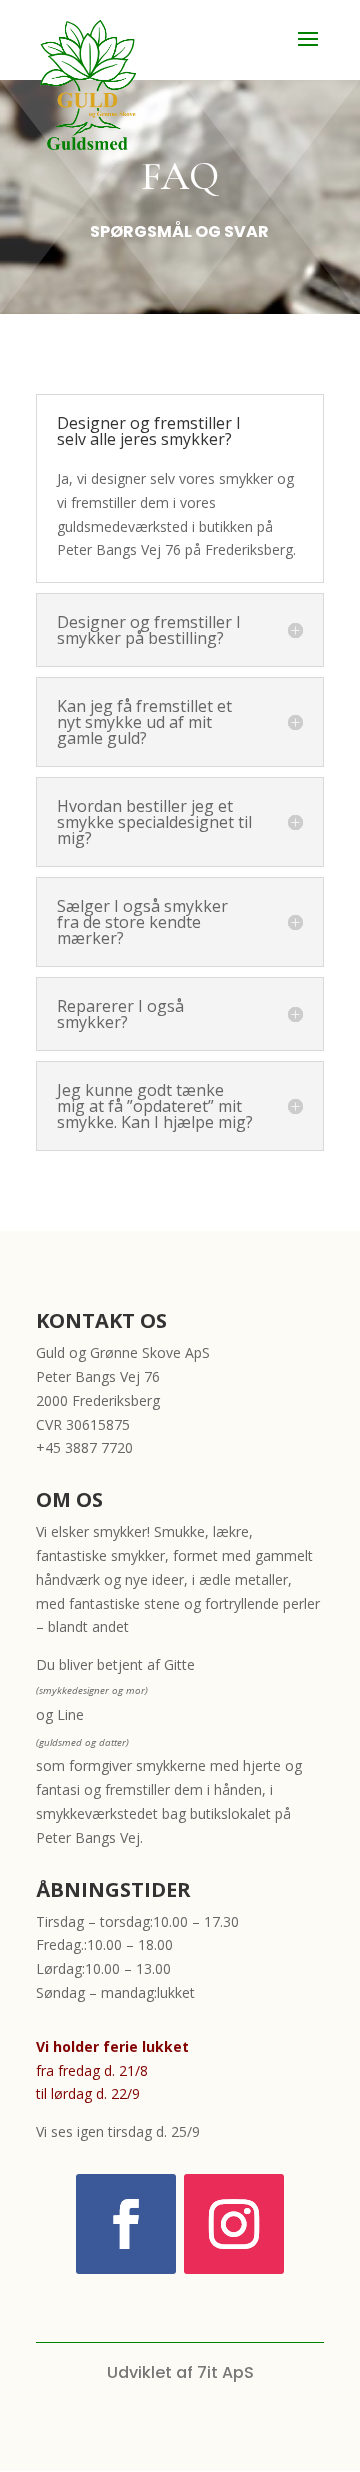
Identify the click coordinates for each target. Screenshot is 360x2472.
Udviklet (139, 2372)
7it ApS (225, 2372)
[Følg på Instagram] (234, 2224)
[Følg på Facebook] (126, 2224)
